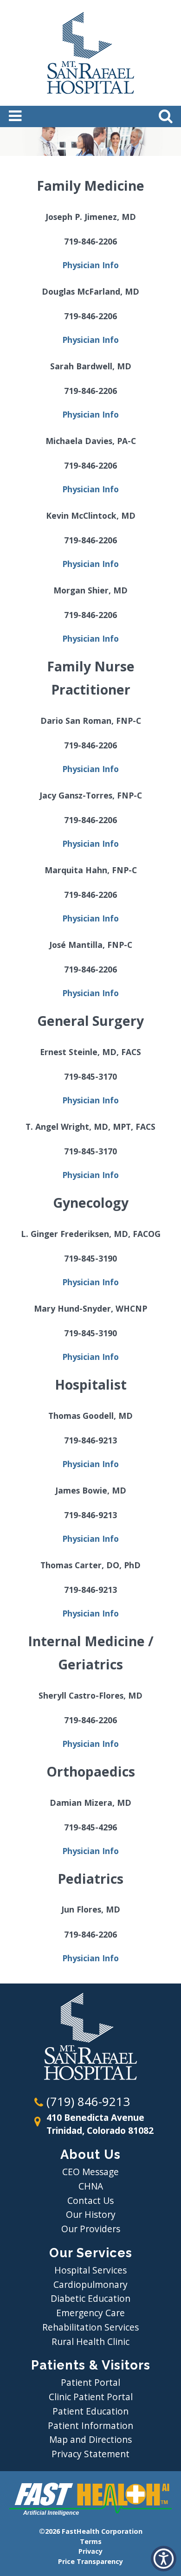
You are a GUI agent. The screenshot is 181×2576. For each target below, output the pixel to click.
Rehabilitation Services (90, 2327)
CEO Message (90, 2172)
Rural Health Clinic (90, 2341)
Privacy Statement (90, 2454)
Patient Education (90, 2411)
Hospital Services (90, 2270)
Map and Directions (90, 2439)
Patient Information (90, 2425)
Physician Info (90, 265)
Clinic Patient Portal (91, 2397)
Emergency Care (90, 2313)
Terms (91, 2541)
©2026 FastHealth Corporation (91, 2531)
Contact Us (90, 2200)
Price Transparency (90, 2561)
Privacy (90, 2551)
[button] (164, 2559)
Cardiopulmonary (90, 2284)
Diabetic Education (90, 2298)
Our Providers (91, 2229)
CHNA (91, 2186)
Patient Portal (90, 2382)
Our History (91, 2214)
